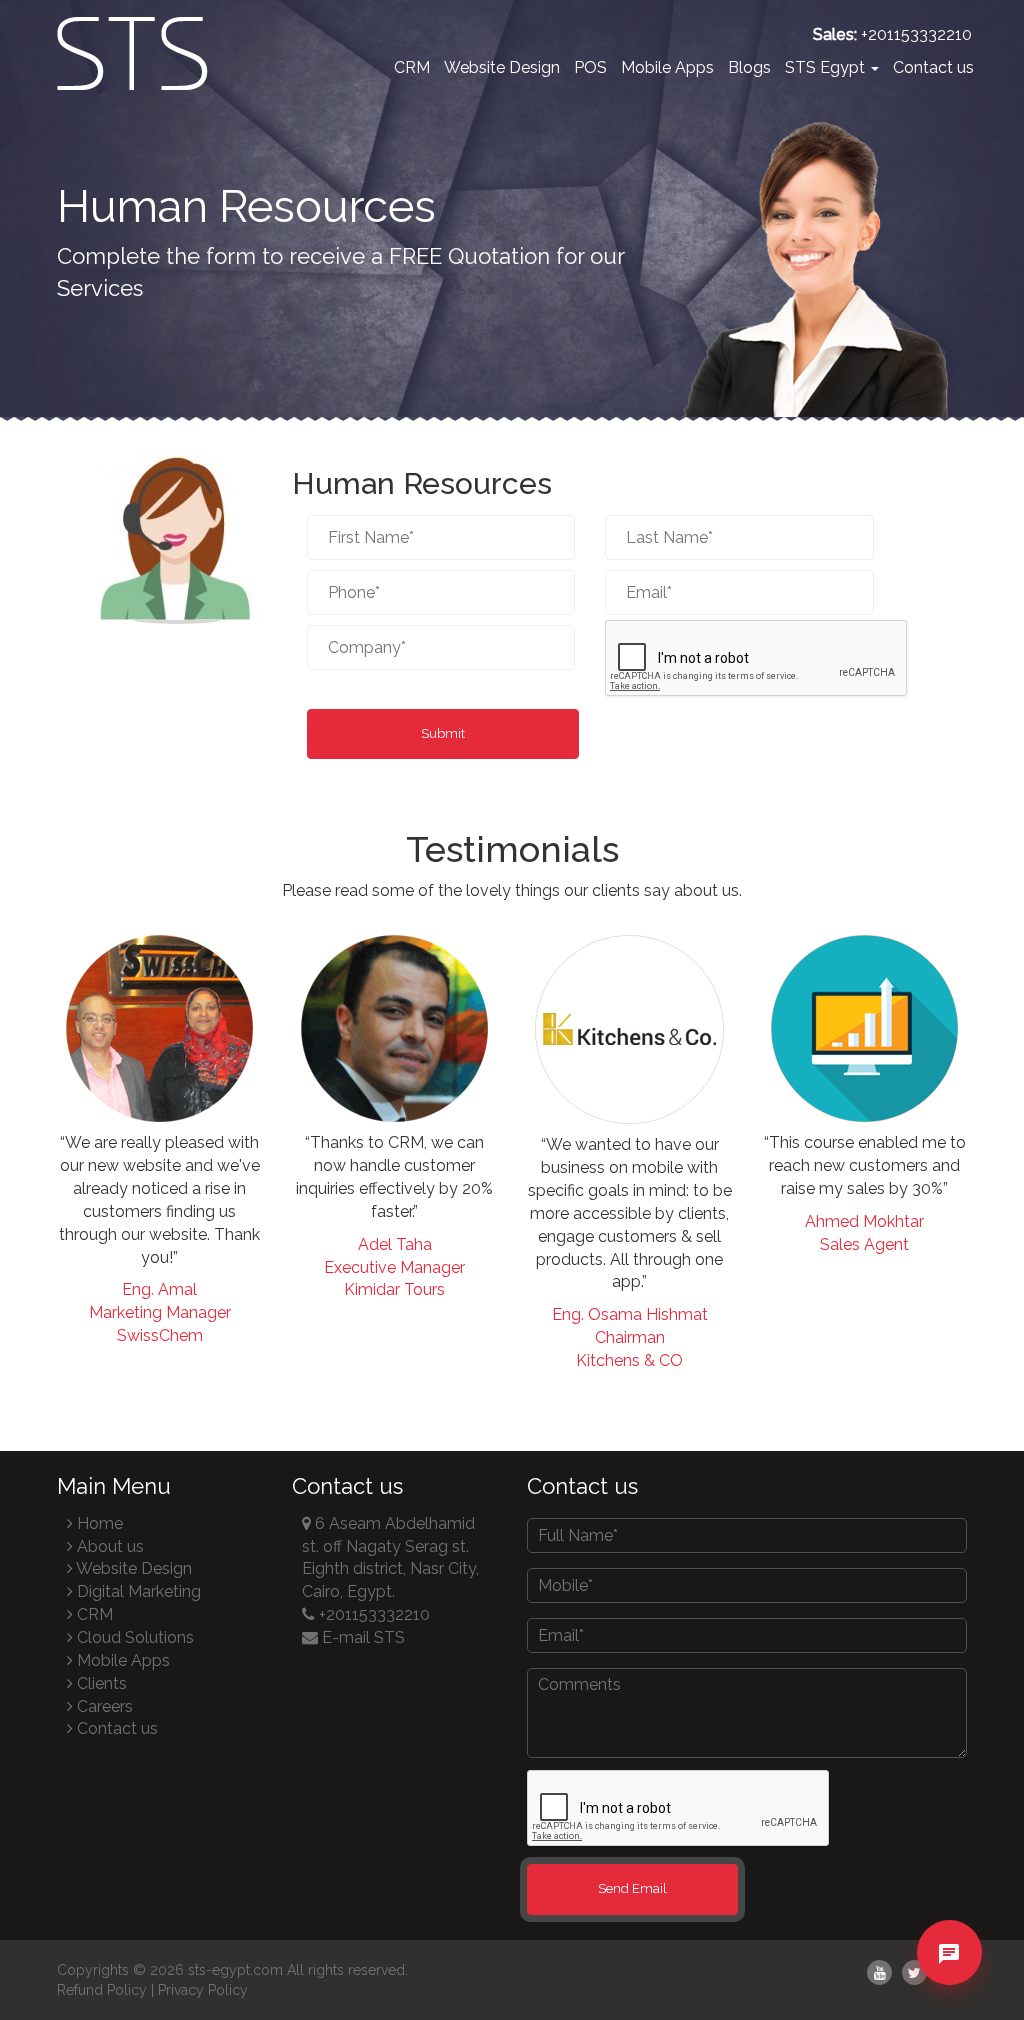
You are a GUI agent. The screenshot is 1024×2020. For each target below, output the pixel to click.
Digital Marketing (137, 1591)
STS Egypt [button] (827, 67)
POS (590, 67)
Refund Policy (102, 1990)
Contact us (933, 67)
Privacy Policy (203, 1990)
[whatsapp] (949, 1987)
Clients (100, 1683)
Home (98, 1523)
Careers (103, 1706)
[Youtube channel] (879, 1972)
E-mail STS (361, 1637)
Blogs (749, 67)
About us (108, 1546)
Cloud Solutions (133, 1637)
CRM (412, 67)
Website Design (502, 67)
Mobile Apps (667, 67)
